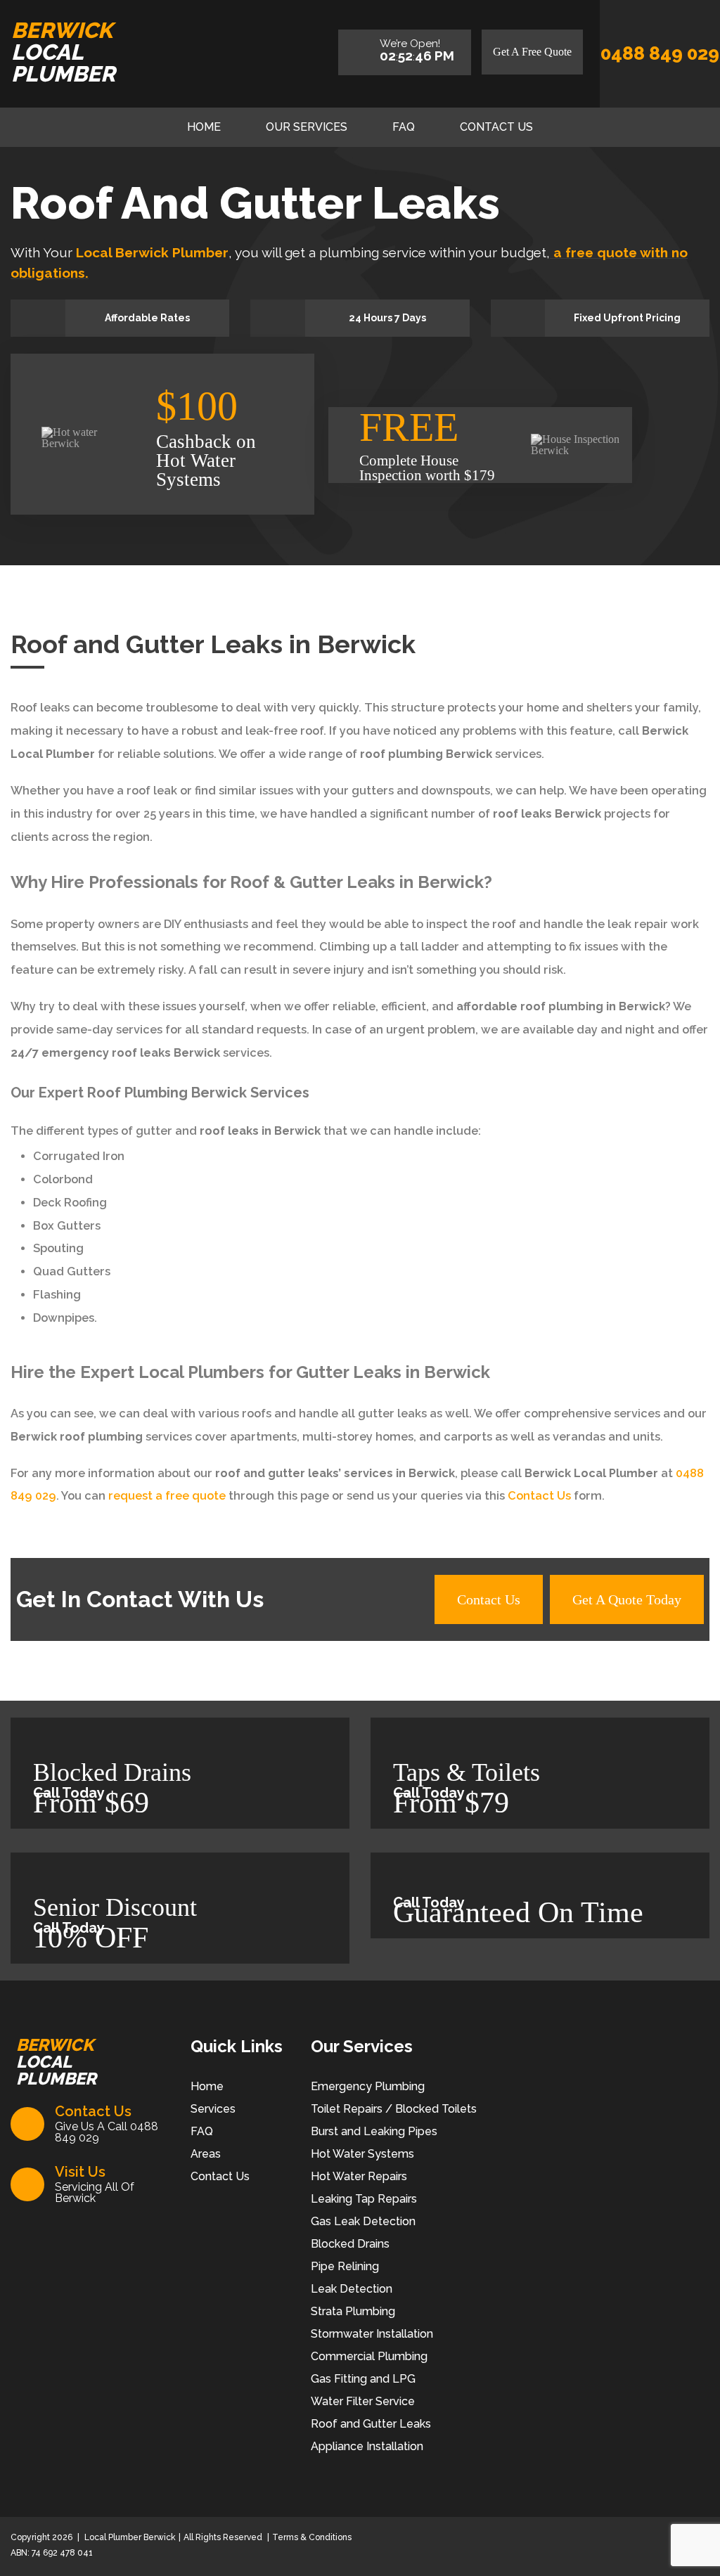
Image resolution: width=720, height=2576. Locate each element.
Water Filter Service (363, 2401)
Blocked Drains (350, 2244)
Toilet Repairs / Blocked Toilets (394, 2109)
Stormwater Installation (372, 2334)
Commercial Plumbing (369, 2356)
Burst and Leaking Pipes (374, 2131)
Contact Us (496, 127)
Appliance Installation (367, 2446)
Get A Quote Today (627, 1599)
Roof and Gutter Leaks (371, 2424)
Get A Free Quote (532, 52)
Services (213, 2109)
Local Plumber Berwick (129, 2537)
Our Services (307, 127)
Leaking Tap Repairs (364, 2199)
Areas (206, 2154)
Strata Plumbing (353, 2311)
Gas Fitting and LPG (363, 2379)
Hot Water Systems (362, 2154)
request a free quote (167, 1496)
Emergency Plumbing (368, 2086)
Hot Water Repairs (359, 2176)
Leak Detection (352, 2289)
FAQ (404, 127)
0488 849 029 (660, 53)
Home (204, 127)
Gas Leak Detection (363, 2221)
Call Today (69, 1793)
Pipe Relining (345, 2266)
